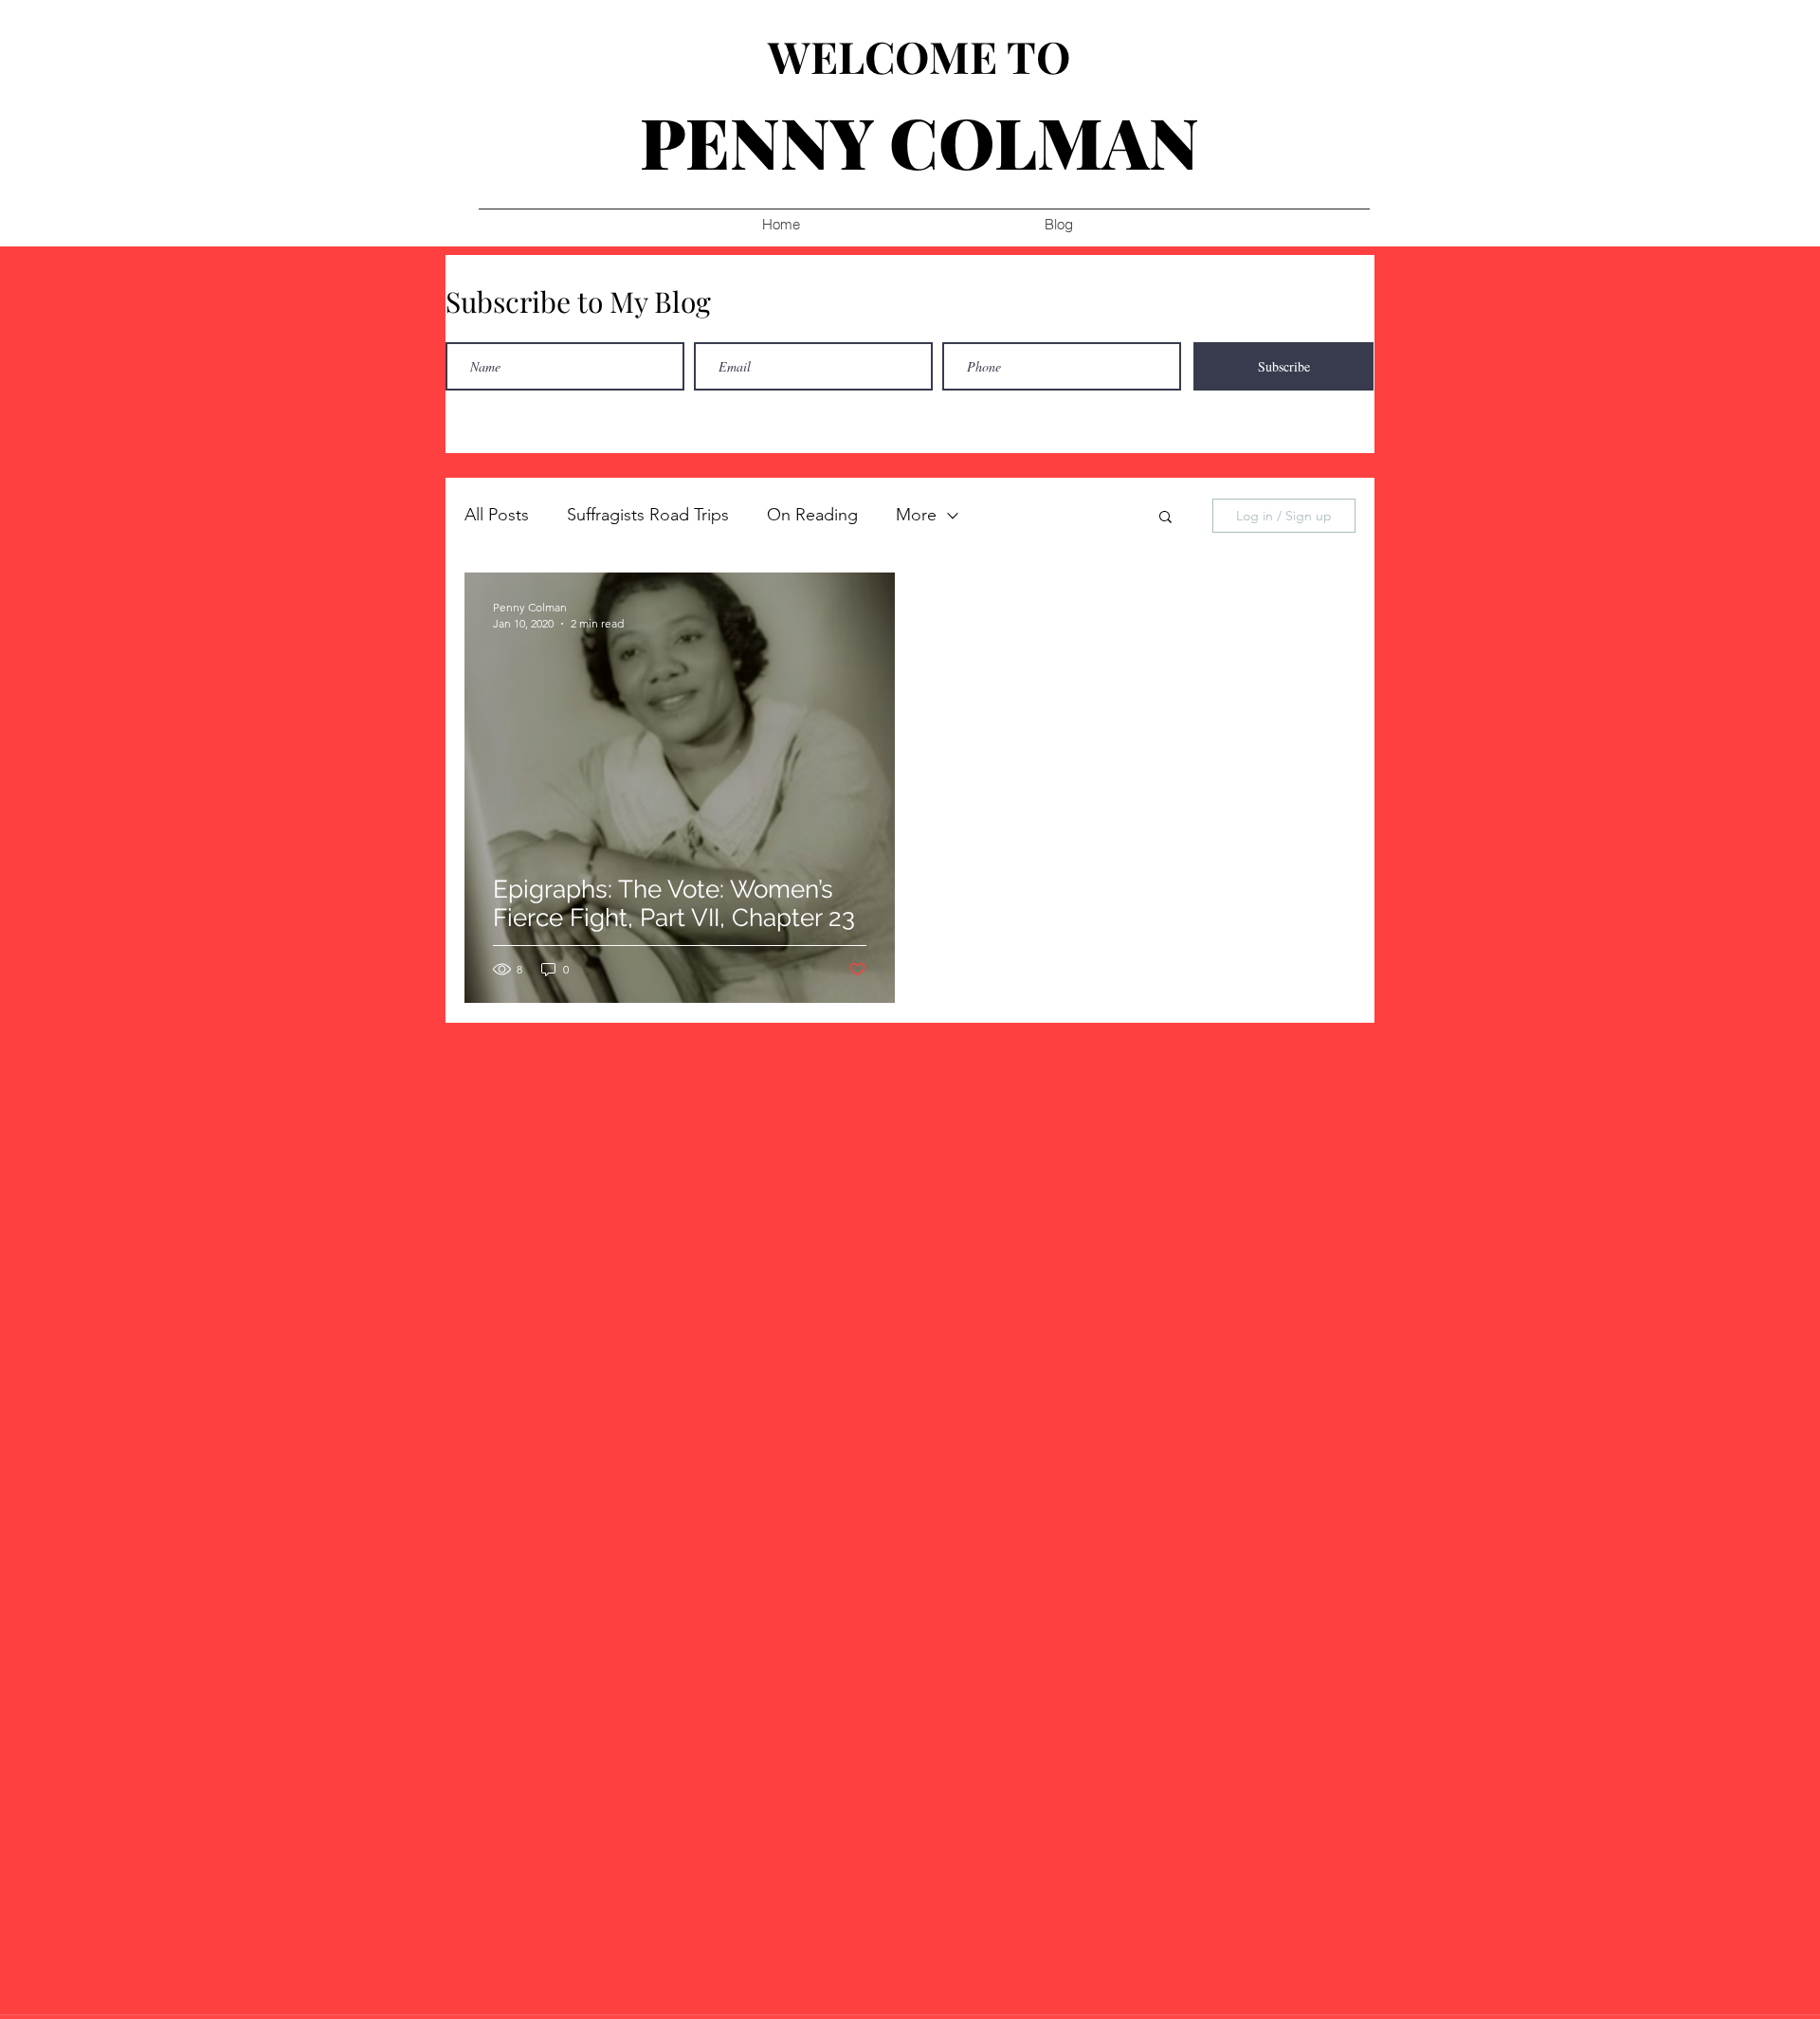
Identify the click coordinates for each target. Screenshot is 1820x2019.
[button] (1165, 518)
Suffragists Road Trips (648, 515)
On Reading (812, 515)
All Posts (497, 515)
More (916, 515)
